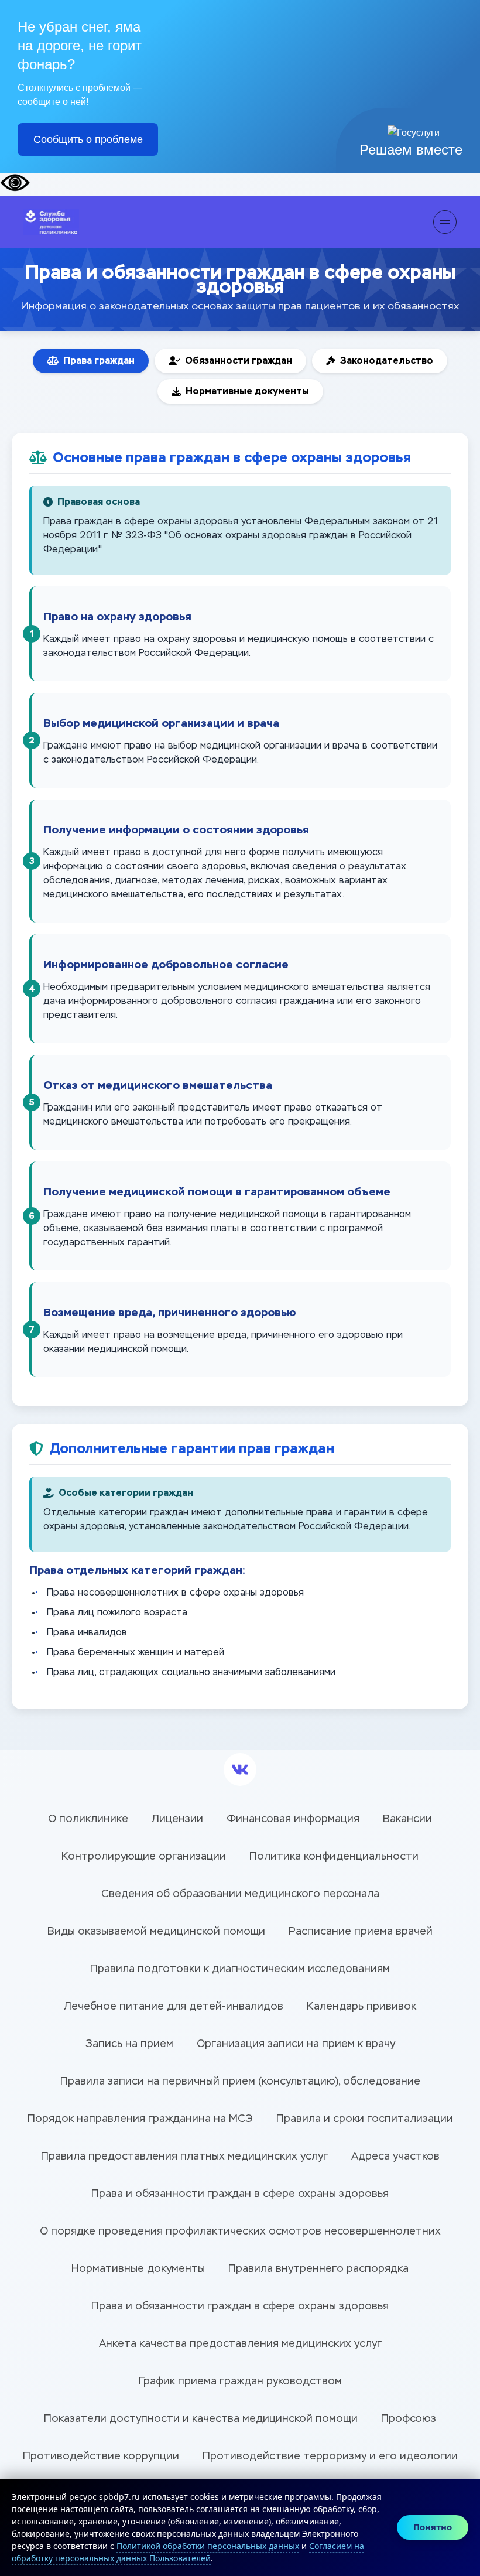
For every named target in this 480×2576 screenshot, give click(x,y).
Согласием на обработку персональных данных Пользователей (188, 2552)
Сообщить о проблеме (88, 139)
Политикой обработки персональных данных (208, 2546)
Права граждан (99, 361)
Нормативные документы (247, 391)
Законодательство (387, 361)
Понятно (433, 2527)
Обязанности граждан (239, 361)
